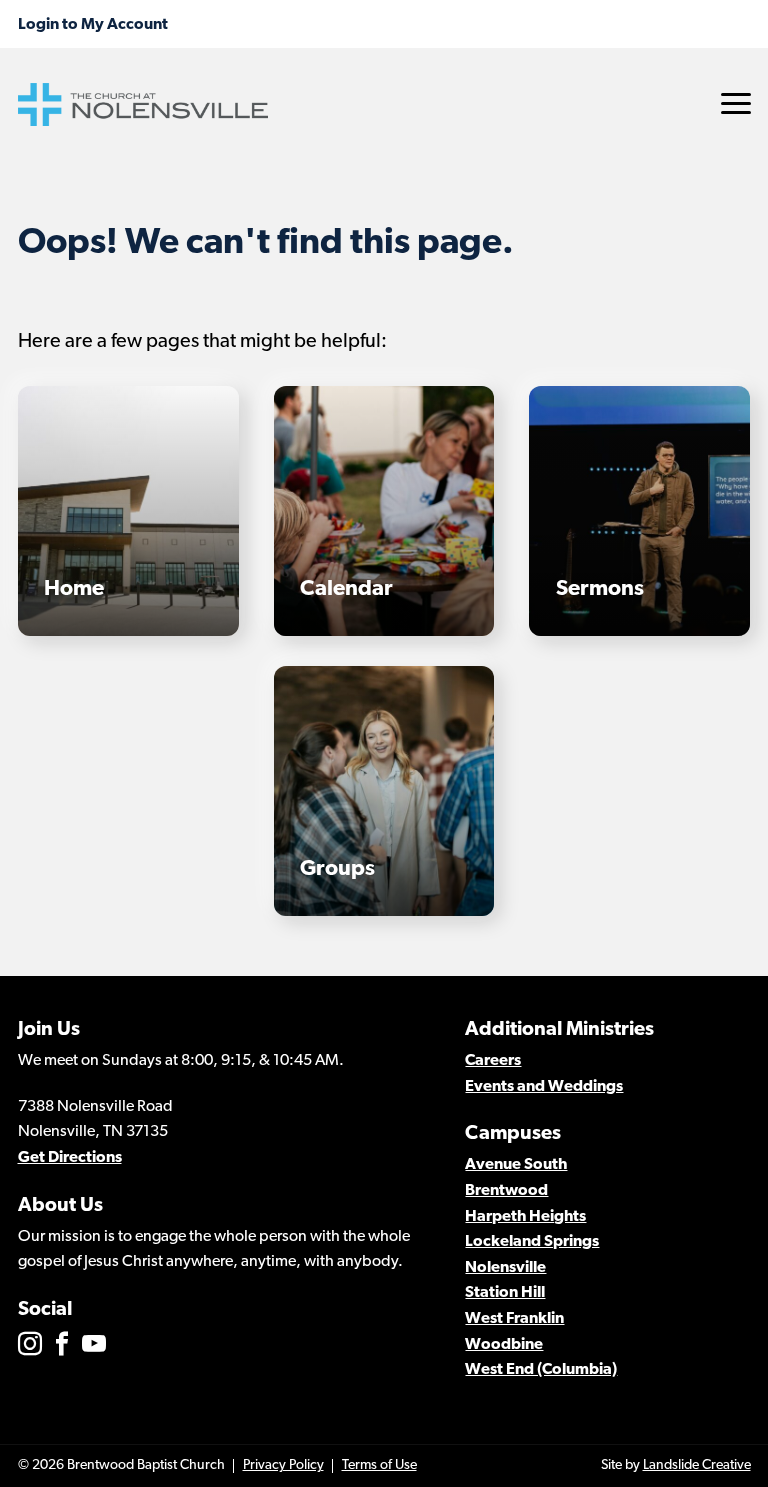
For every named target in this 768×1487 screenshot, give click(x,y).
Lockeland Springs (532, 1242)
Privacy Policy (283, 1465)
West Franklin (514, 1319)
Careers (493, 1061)
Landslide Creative (697, 1465)
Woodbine (504, 1345)
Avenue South (516, 1165)
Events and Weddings (544, 1087)
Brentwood (506, 1191)
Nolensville (505, 1268)
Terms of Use (379, 1465)
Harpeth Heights (525, 1217)
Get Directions (70, 1158)
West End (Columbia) (541, 1370)
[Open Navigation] (736, 103)
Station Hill (505, 1293)
